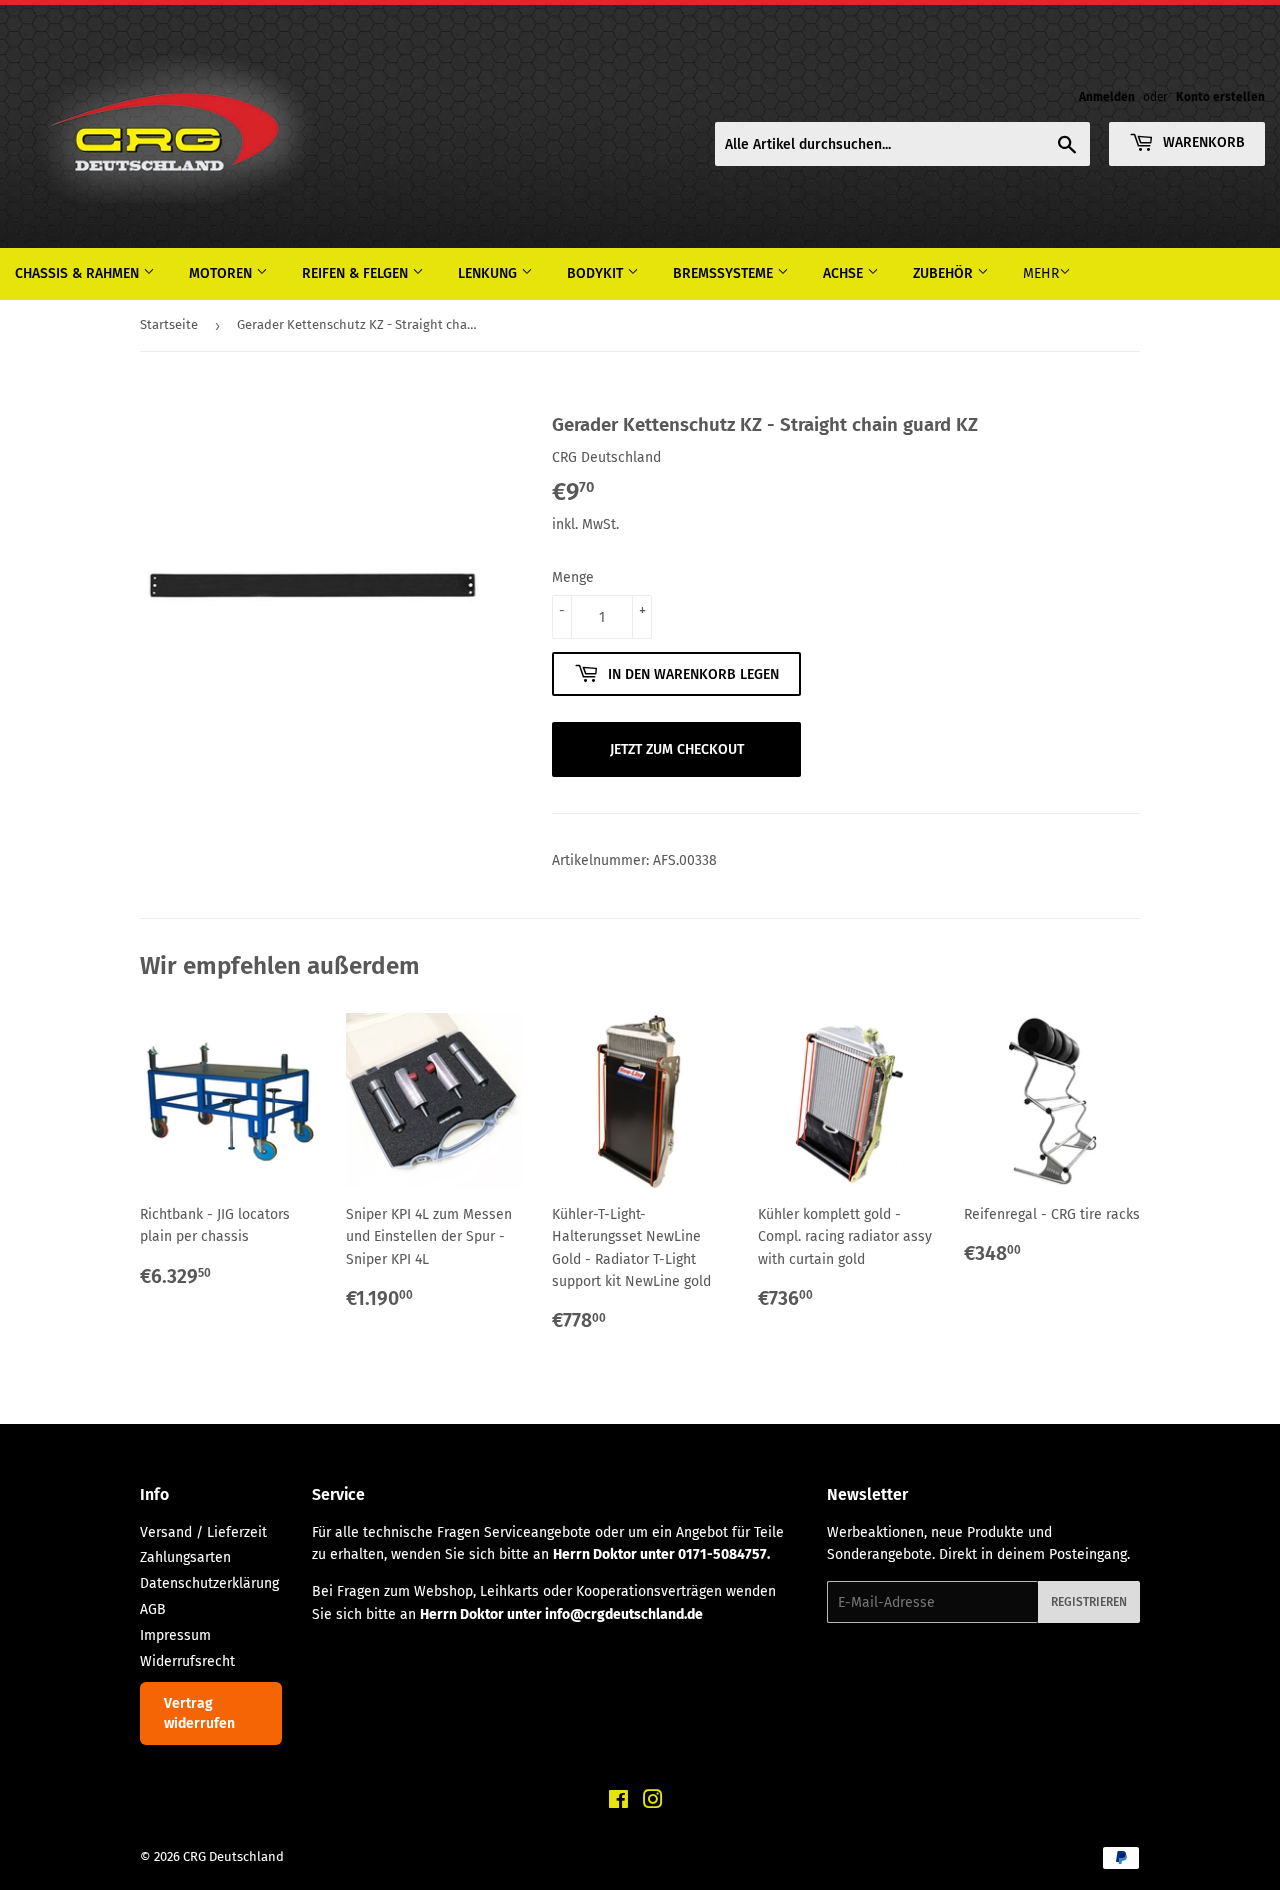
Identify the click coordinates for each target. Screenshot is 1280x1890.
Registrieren (1089, 1602)
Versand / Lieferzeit (203, 1532)
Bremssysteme (725, 273)
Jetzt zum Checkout (677, 749)
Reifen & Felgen (357, 273)
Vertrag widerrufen (199, 1713)
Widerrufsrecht (187, 1661)
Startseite (169, 324)
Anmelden (1107, 97)
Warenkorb (1202, 142)
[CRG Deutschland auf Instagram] (653, 1802)
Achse (845, 273)
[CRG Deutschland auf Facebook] (618, 1802)
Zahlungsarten (185, 1557)
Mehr (1041, 273)
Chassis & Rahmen (79, 273)
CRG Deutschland (233, 1856)
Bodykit (597, 273)
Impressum (175, 1635)
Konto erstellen (1220, 97)
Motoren (222, 273)
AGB (153, 1609)
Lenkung (489, 273)
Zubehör (945, 273)
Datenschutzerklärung (209, 1583)
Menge (573, 577)
